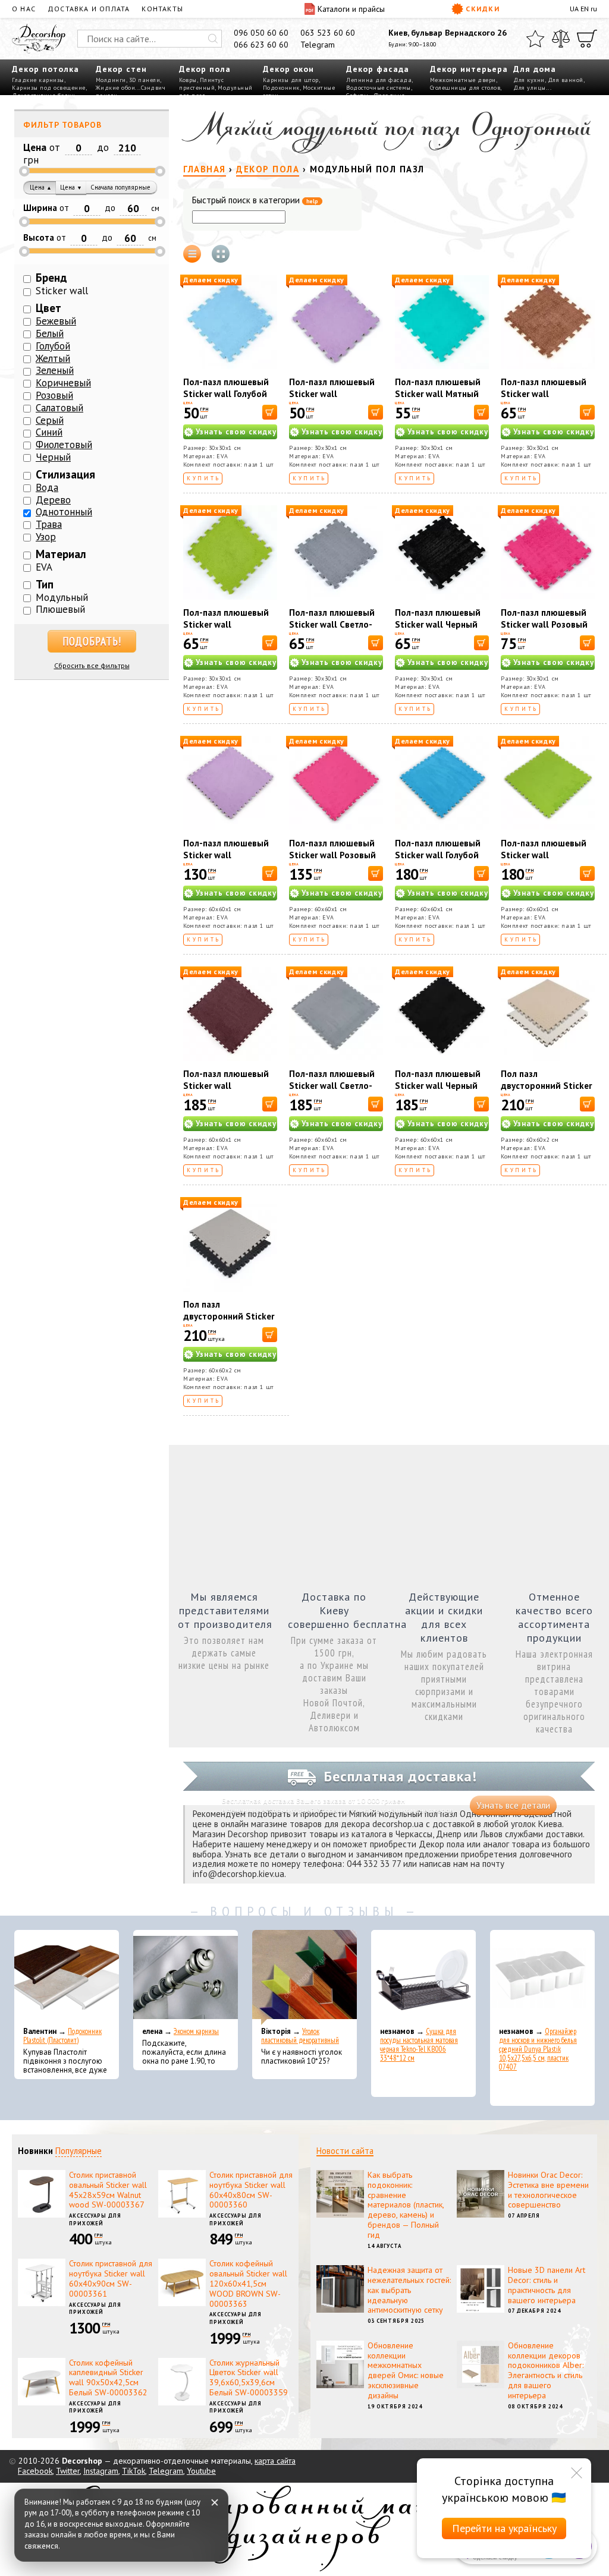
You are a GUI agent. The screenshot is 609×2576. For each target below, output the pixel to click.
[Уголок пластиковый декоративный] (304, 1977)
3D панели (145, 80)
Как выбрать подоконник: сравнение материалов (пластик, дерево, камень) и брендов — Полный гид (406, 2205)
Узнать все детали (513, 1805)
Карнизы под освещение (49, 88)
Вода (47, 487)
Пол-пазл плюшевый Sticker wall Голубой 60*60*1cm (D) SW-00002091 (438, 861)
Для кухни (529, 80)
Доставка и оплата (89, 9)
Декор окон (288, 69)
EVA (44, 567)
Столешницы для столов (465, 88)
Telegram (318, 45)
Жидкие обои (116, 88)
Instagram (101, 2471)
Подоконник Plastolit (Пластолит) (62, 2036)
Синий (49, 432)
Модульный (62, 597)
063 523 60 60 (328, 33)
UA (574, 9)
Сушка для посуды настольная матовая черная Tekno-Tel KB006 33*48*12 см (419, 2045)
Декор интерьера (469, 69)
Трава (49, 524)
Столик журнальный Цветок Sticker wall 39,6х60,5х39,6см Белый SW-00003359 (249, 2377)
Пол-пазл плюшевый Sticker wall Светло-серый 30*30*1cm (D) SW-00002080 (333, 630)
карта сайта (275, 2461)
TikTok (134, 2471)
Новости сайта (345, 2151)
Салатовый (59, 408)
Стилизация (65, 474)
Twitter (68, 2471)
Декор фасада (378, 69)
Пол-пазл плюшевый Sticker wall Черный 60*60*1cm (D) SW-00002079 (438, 1092)
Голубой (53, 346)
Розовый (54, 395)
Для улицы (530, 88)
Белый (50, 333)
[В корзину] (270, 412)
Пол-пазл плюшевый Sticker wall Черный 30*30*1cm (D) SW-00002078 (438, 630)
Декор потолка (45, 69)
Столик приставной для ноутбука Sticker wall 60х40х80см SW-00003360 (251, 2190)
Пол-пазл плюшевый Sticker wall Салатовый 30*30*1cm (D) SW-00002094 (230, 630)
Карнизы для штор (291, 80)
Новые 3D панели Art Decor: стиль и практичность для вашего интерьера (547, 2285)
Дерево (53, 500)
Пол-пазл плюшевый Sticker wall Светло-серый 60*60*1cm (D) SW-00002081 (333, 1092)
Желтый (53, 358)
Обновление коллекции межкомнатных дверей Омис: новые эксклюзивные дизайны (406, 2370)
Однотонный (64, 512)
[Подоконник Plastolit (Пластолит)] (67, 1977)
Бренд (51, 278)
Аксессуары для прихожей (95, 2219)
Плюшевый (60, 609)
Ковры (188, 80)
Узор (46, 537)
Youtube (201, 2471)
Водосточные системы (379, 88)
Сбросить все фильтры (92, 665)
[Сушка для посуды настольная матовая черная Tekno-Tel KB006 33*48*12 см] (423, 1977)
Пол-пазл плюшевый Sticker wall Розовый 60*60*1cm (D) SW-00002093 (332, 861)
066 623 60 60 (261, 45)
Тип (45, 584)
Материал (61, 554)
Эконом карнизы (196, 2031)
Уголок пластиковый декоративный (300, 2036)
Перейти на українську (504, 2528)
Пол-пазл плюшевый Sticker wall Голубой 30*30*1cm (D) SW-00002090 (226, 400)
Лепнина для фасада (379, 80)
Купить (204, 478)
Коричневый (63, 383)
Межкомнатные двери (463, 80)
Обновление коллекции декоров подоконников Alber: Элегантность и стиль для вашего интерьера (546, 2370)
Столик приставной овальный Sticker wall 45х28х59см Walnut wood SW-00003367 (108, 2190)
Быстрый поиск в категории (255, 201)
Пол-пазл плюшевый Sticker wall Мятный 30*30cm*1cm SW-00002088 (438, 400)
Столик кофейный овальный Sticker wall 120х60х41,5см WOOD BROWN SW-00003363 (248, 2283)
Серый (50, 420)
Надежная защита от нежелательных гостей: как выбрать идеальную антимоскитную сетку (409, 2290)
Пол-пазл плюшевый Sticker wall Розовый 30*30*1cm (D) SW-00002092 (544, 630)
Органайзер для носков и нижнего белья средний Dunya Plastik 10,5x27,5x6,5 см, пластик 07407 (538, 2049)
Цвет (48, 308)
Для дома (535, 69)
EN (585, 9)
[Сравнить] (561, 39)
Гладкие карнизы (38, 80)
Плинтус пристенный (201, 84)
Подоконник (281, 88)
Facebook (35, 2471)
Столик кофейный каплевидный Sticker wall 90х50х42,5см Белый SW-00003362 (108, 2377)
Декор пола (205, 69)
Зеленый (55, 370)
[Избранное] (535, 39)
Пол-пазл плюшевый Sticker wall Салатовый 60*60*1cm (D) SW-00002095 (548, 861)
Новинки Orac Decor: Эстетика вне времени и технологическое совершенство (548, 2190)
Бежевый (56, 321)
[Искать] (213, 39)
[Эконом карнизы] (186, 1977)
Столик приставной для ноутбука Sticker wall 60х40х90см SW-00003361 (111, 2278)
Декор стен (121, 69)
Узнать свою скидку (236, 432)
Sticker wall (62, 291)
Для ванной (566, 80)
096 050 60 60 (261, 33)
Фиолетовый (64, 445)
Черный (53, 457)
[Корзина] (587, 39)
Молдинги (111, 80)
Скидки (483, 9)
